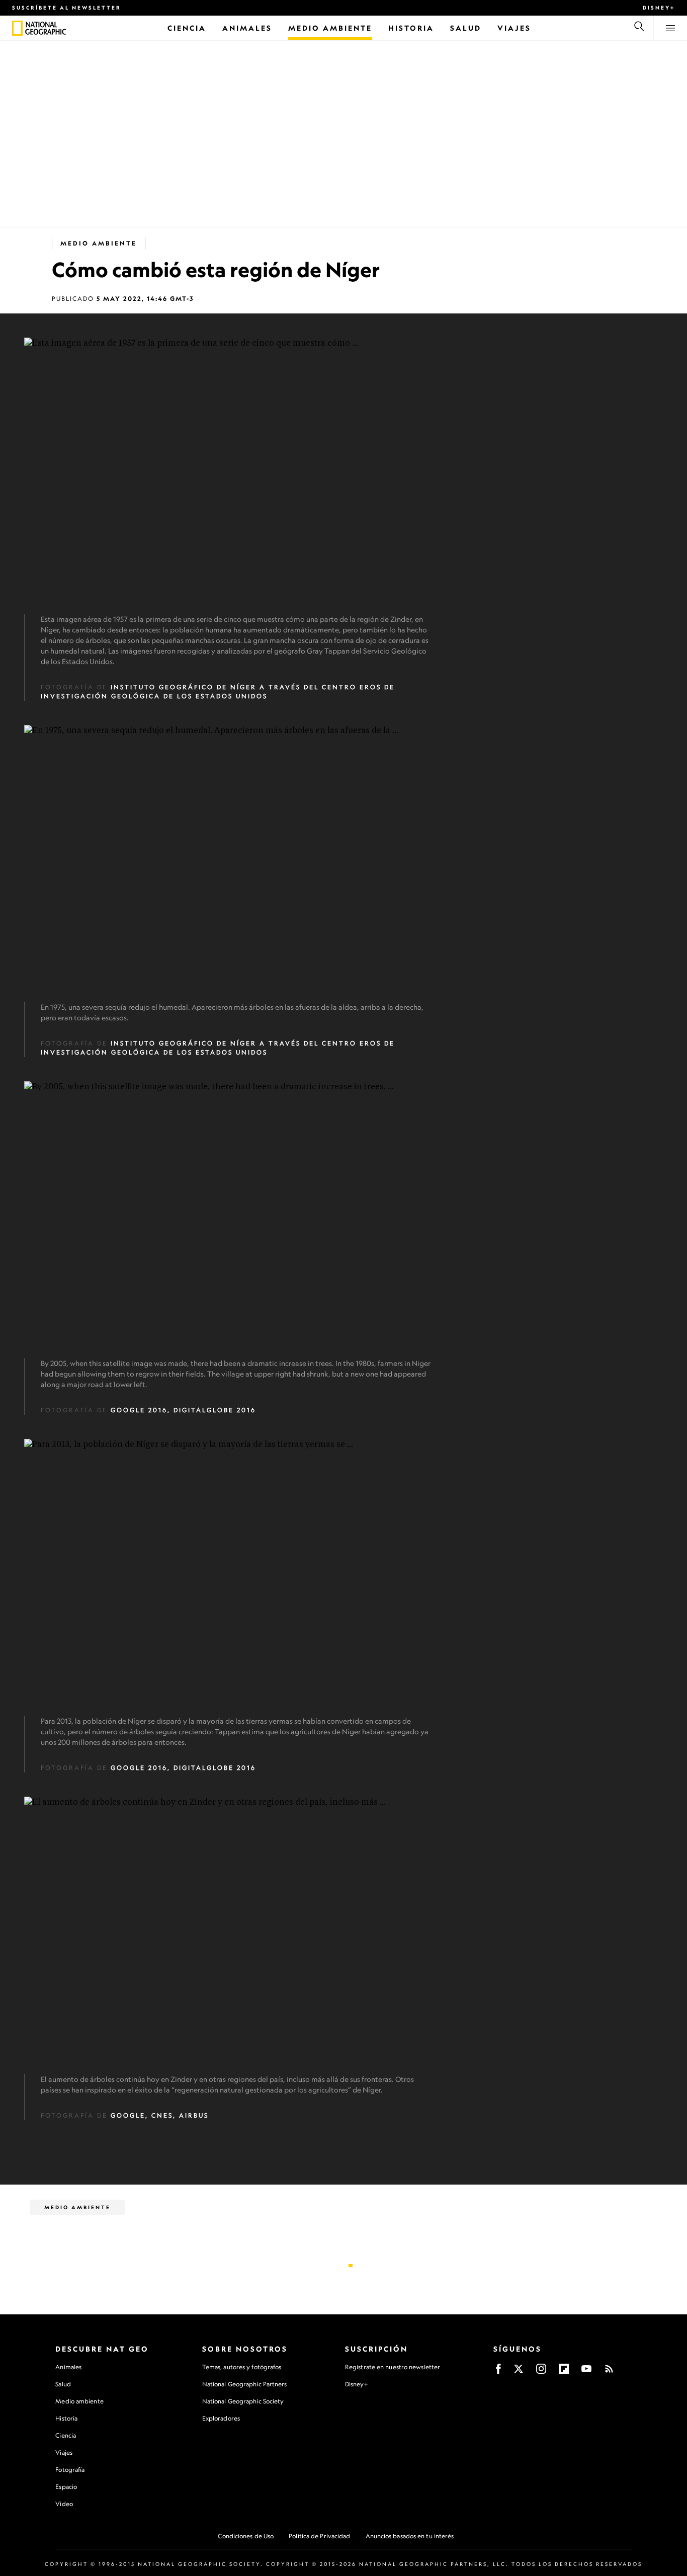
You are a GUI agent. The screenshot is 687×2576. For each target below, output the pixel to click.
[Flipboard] (564, 2372)
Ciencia (66, 2435)
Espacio (66, 2487)
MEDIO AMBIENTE (99, 243)
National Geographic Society (243, 2401)
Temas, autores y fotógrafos (242, 2367)
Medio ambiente (79, 2401)
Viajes (64, 2452)
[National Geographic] (17, 28)
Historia (66, 2418)
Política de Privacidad (319, 2536)
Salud (63, 2384)
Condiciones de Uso (246, 2536)
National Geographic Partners (245, 2384)
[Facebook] (498, 2372)
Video (64, 2504)
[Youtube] (586, 2372)
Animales (68, 2367)
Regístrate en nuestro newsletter (393, 2367)
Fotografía (70, 2470)
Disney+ (659, 8)
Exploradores (221, 2418)
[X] (519, 2372)
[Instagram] (541, 2372)
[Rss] (609, 2372)
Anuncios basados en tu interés (410, 2536)
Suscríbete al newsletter (67, 8)
